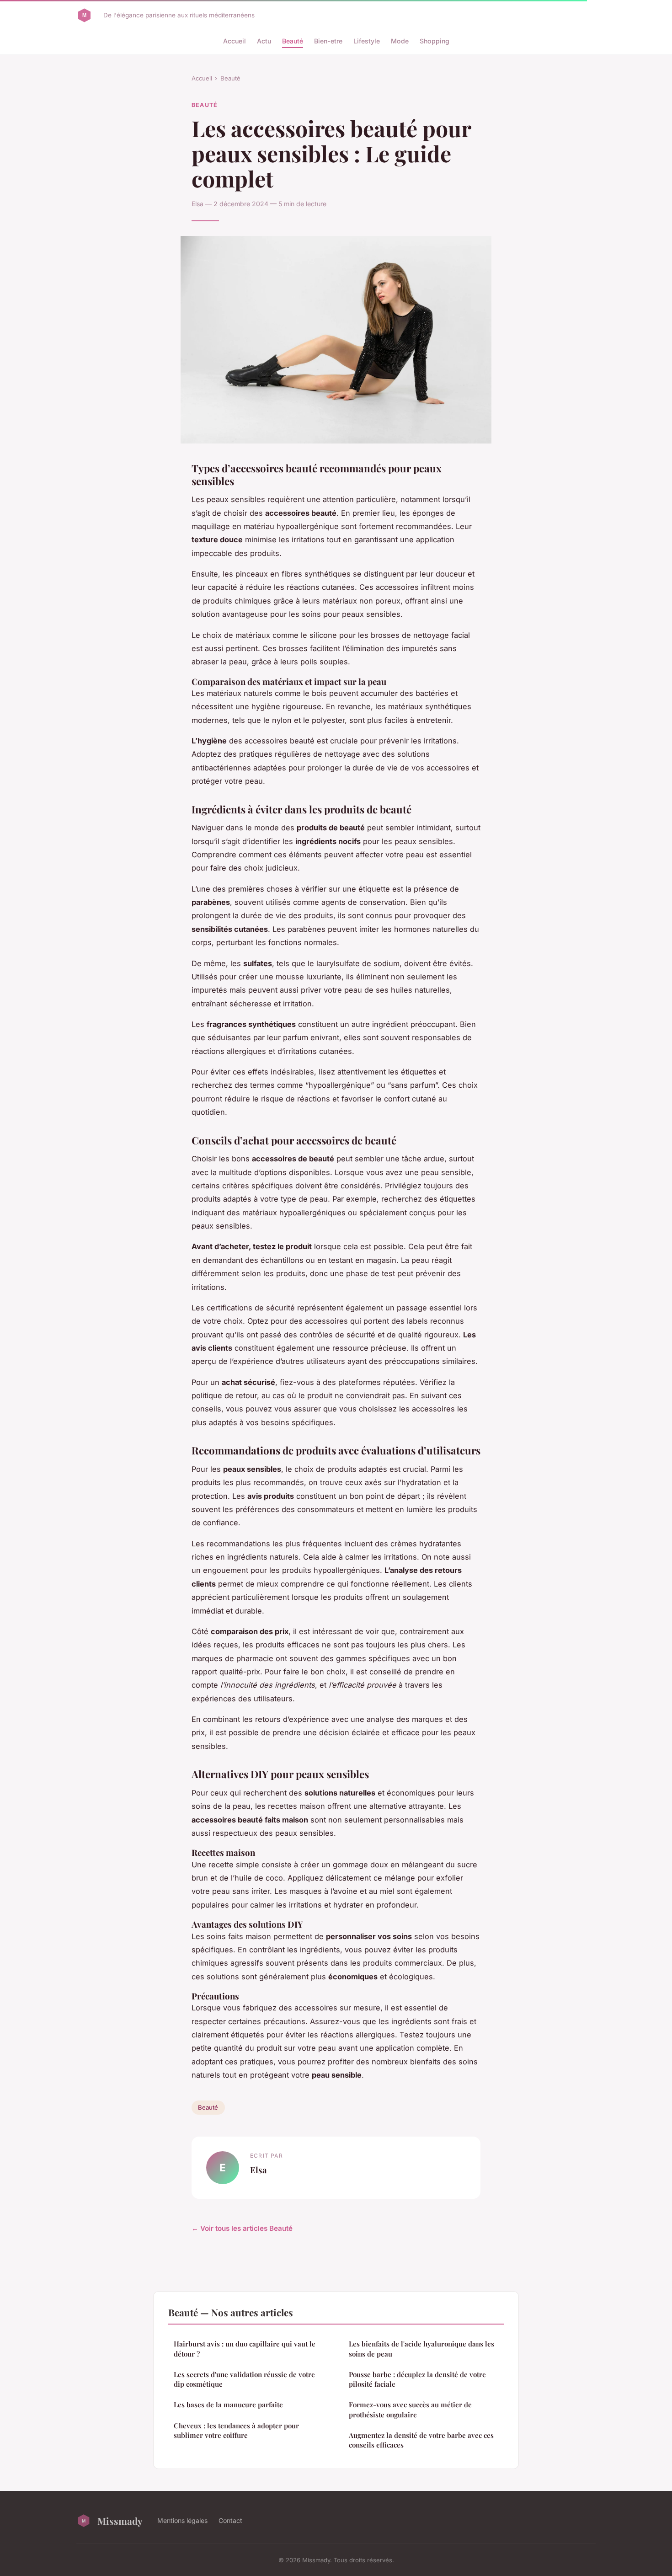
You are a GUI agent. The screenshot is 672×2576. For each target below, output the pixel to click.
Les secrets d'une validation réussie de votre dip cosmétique (244, 2379)
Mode (400, 41)
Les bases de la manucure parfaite (228, 2405)
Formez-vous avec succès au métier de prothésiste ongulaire (410, 2409)
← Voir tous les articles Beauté (242, 2228)
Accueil (235, 41)
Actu (264, 41)
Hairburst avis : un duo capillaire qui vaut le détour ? (245, 2349)
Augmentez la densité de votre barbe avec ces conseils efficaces (421, 2440)
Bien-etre (328, 41)
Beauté (293, 41)
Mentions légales (182, 2520)
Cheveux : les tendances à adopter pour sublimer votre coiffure (236, 2430)
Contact (230, 2520)
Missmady (120, 2521)
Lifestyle (367, 41)
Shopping (435, 41)
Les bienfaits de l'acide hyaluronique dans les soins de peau (421, 2349)
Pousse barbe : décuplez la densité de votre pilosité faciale (417, 2379)
